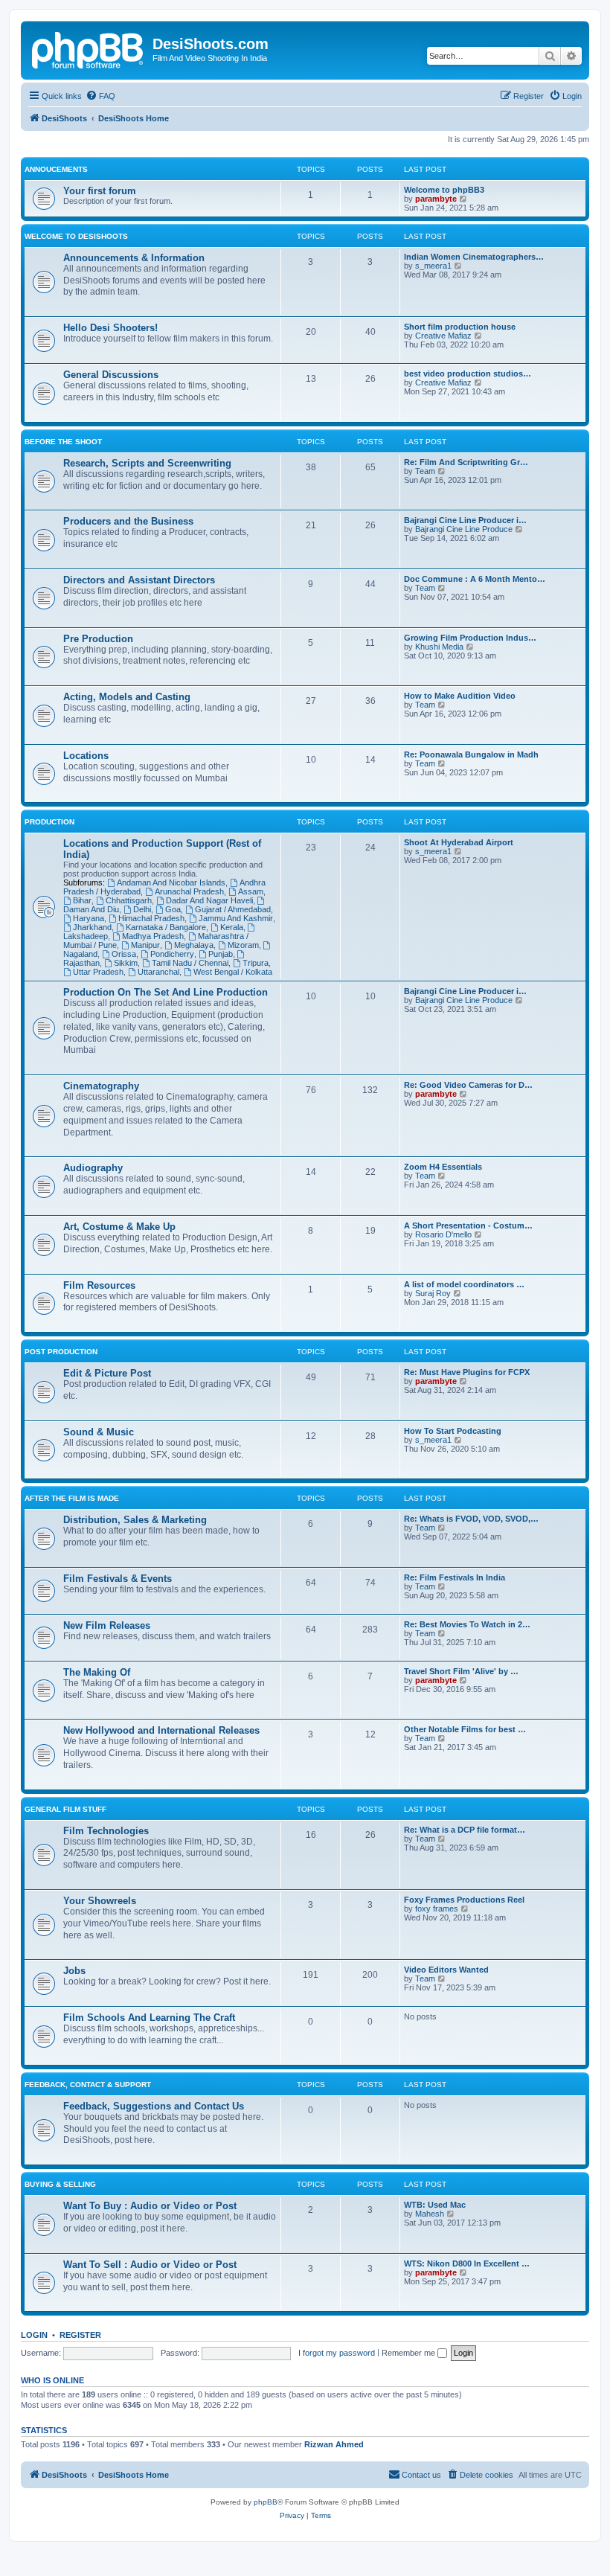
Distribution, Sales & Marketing (135, 1520)
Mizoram (243, 945)
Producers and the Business (128, 521)
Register (80, 2335)
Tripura (256, 963)
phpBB (266, 2502)
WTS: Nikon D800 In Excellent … (467, 2263)
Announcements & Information (134, 258)
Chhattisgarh (129, 900)
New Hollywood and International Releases (161, 1730)
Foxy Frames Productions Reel (464, 1900)
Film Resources (99, 1285)
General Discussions (111, 375)
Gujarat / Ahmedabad (233, 909)
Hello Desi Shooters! (110, 328)
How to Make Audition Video (460, 696)
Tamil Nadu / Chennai (190, 963)
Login (34, 2335)
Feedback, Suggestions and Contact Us (154, 2106)
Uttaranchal (158, 972)
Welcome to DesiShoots (76, 236)
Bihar (82, 900)
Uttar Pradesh (98, 972)
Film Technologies (106, 1831)
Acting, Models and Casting (127, 697)
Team (425, 471)
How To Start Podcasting (453, 1431)
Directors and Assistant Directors (139, 580)
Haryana (89, 918)
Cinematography (101, 1086)
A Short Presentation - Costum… (468, 1225)
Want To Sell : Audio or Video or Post (150, 2265)
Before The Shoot (63, 442)
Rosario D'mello (443, 1234)
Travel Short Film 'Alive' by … (461, 1671)
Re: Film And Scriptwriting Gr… (466, 462)
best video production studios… (468, 374)
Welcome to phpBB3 (444, 190)
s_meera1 (433, 266)
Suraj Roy (433, 1293)
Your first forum (100, 191)
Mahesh (430, 2214)
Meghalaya (194, 945)
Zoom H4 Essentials (443, 1167)
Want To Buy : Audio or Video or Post (150, 2206)
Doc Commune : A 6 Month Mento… (475, 579)
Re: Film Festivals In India (455, 1577)
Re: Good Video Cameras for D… (468, 1085)
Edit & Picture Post (107, 1373)
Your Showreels (100, 1901)
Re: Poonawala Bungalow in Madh (471, 754)
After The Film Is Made (72, 1498)
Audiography (93, 1168)
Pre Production (98, 639)
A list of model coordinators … (464, 1284)
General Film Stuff (65, 1809)
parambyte (436, 199)
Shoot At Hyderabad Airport (459, 842)
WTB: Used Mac (435, 2205)
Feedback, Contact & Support (88, 2085)
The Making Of (97, 1672)
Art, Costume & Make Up (119, 1227)
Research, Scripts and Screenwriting (147, 463)
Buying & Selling (60, 2184)
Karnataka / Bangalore (166, 927)
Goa (173, 909)
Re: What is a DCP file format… (465, 1830)
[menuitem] (100, 96)
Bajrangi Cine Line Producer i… (465, 520)
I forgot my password (337, 2353)
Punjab (221, 954)
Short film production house (460, 327)
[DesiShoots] (89, 48)
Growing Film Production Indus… (470, 638)
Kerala (232, 927)
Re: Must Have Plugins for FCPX (467, 1372)
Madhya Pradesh (153, 936)
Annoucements (56, 169)
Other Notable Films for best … (465, 1729)
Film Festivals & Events (118, 1579)
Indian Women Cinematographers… (474, 257)
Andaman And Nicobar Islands (171, 882)
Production (49, 822)
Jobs (74, 1971)
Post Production (61, 1352)
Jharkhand (92, 927)
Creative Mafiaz (443, 336)
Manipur (145, 945)
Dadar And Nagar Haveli (209, 900)
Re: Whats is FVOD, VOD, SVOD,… (471, 1519)
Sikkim (126, 963)
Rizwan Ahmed (334, 2444)
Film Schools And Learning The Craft (149, 2018)
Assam (251, 891)
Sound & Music (99, 1432)
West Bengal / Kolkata (233, 972)
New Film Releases (107, 1625)
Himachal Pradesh (151, 918)
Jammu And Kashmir (236, 918)
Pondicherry (172, 954)
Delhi (142, 909)
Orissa (124, 954)
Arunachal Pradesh (189, 891)
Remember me (410, 2353)
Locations (86, 756)
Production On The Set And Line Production (166, 992)
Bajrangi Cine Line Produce (464, 529)
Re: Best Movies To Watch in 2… (467, 1624)
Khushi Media (439, 647)
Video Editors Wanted (446, 1970)
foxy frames (437, 1909)
